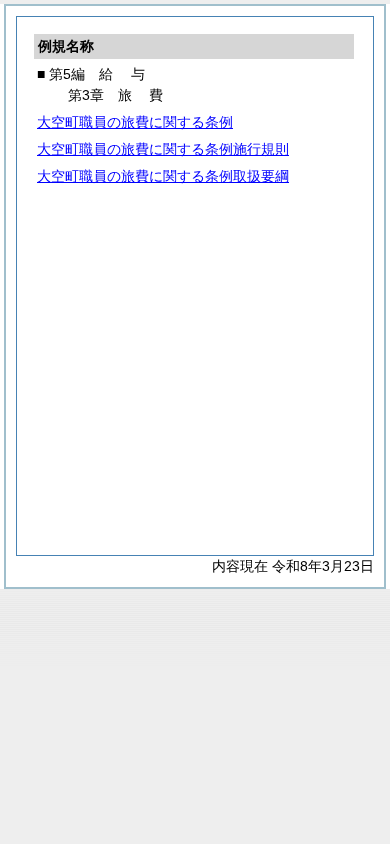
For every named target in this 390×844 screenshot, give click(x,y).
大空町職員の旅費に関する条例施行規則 (163, 149)
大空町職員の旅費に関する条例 (135, 122)
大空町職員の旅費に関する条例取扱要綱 (163, 176)
